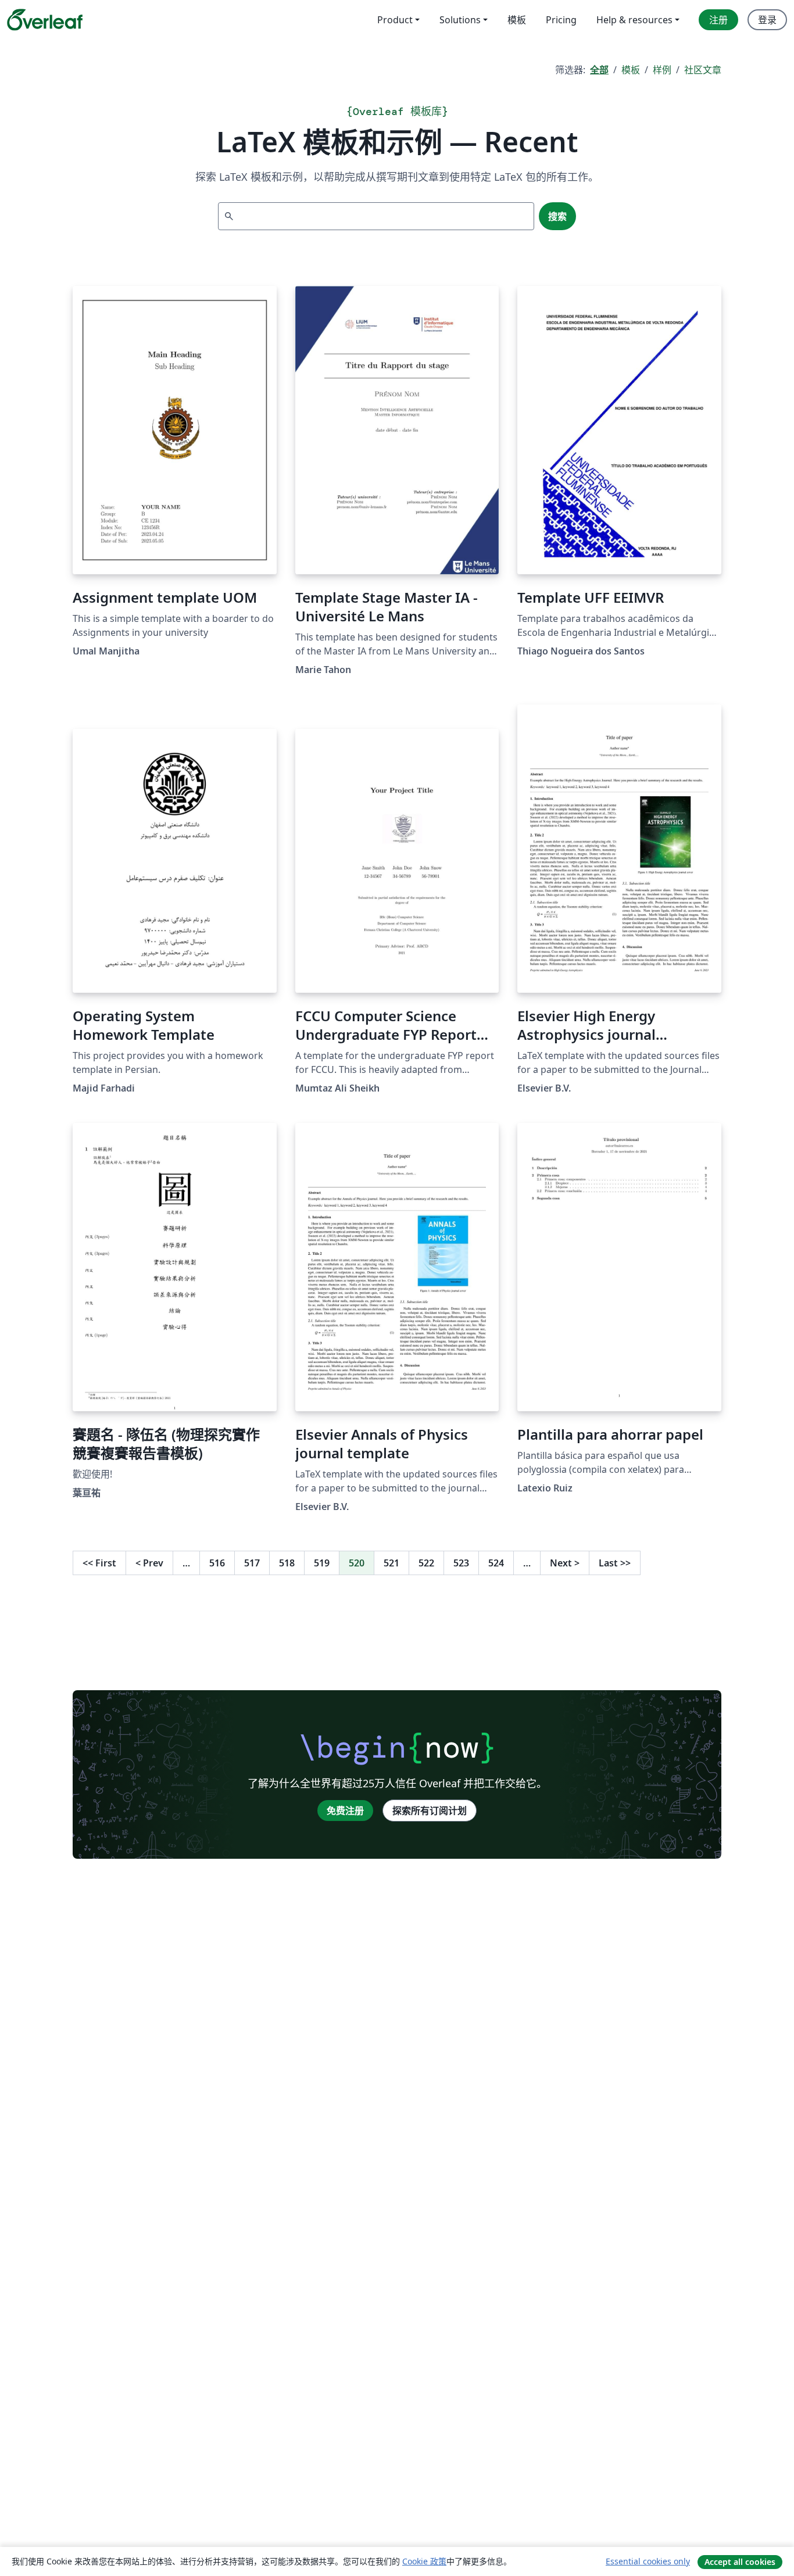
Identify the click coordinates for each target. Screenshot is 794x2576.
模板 (631, 70)
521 (391, 1563)
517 (252, 1563)
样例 (662, 70)
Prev (149, 1563)
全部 (599, 70)
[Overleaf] (45, 20)
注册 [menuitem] (718, 20)
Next (565, 1563)
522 (426, 1563)
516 (217, 1563)
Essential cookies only (648, 2561)
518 (287, 1563)
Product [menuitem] (395, 20)
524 (496, 1563)
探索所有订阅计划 (430, 1811)
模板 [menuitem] (517, 20)
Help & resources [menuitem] (634, 20)
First (99, 1563)
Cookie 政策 (424, 2561)
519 (322, 1563)
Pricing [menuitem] (561, 20)
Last (615, 1563)
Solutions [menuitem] (460, 20)
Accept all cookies (740, 2562)
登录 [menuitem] (767, 20)
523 (461, 1563)
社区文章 (703, 70)
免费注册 (345, 1811)
